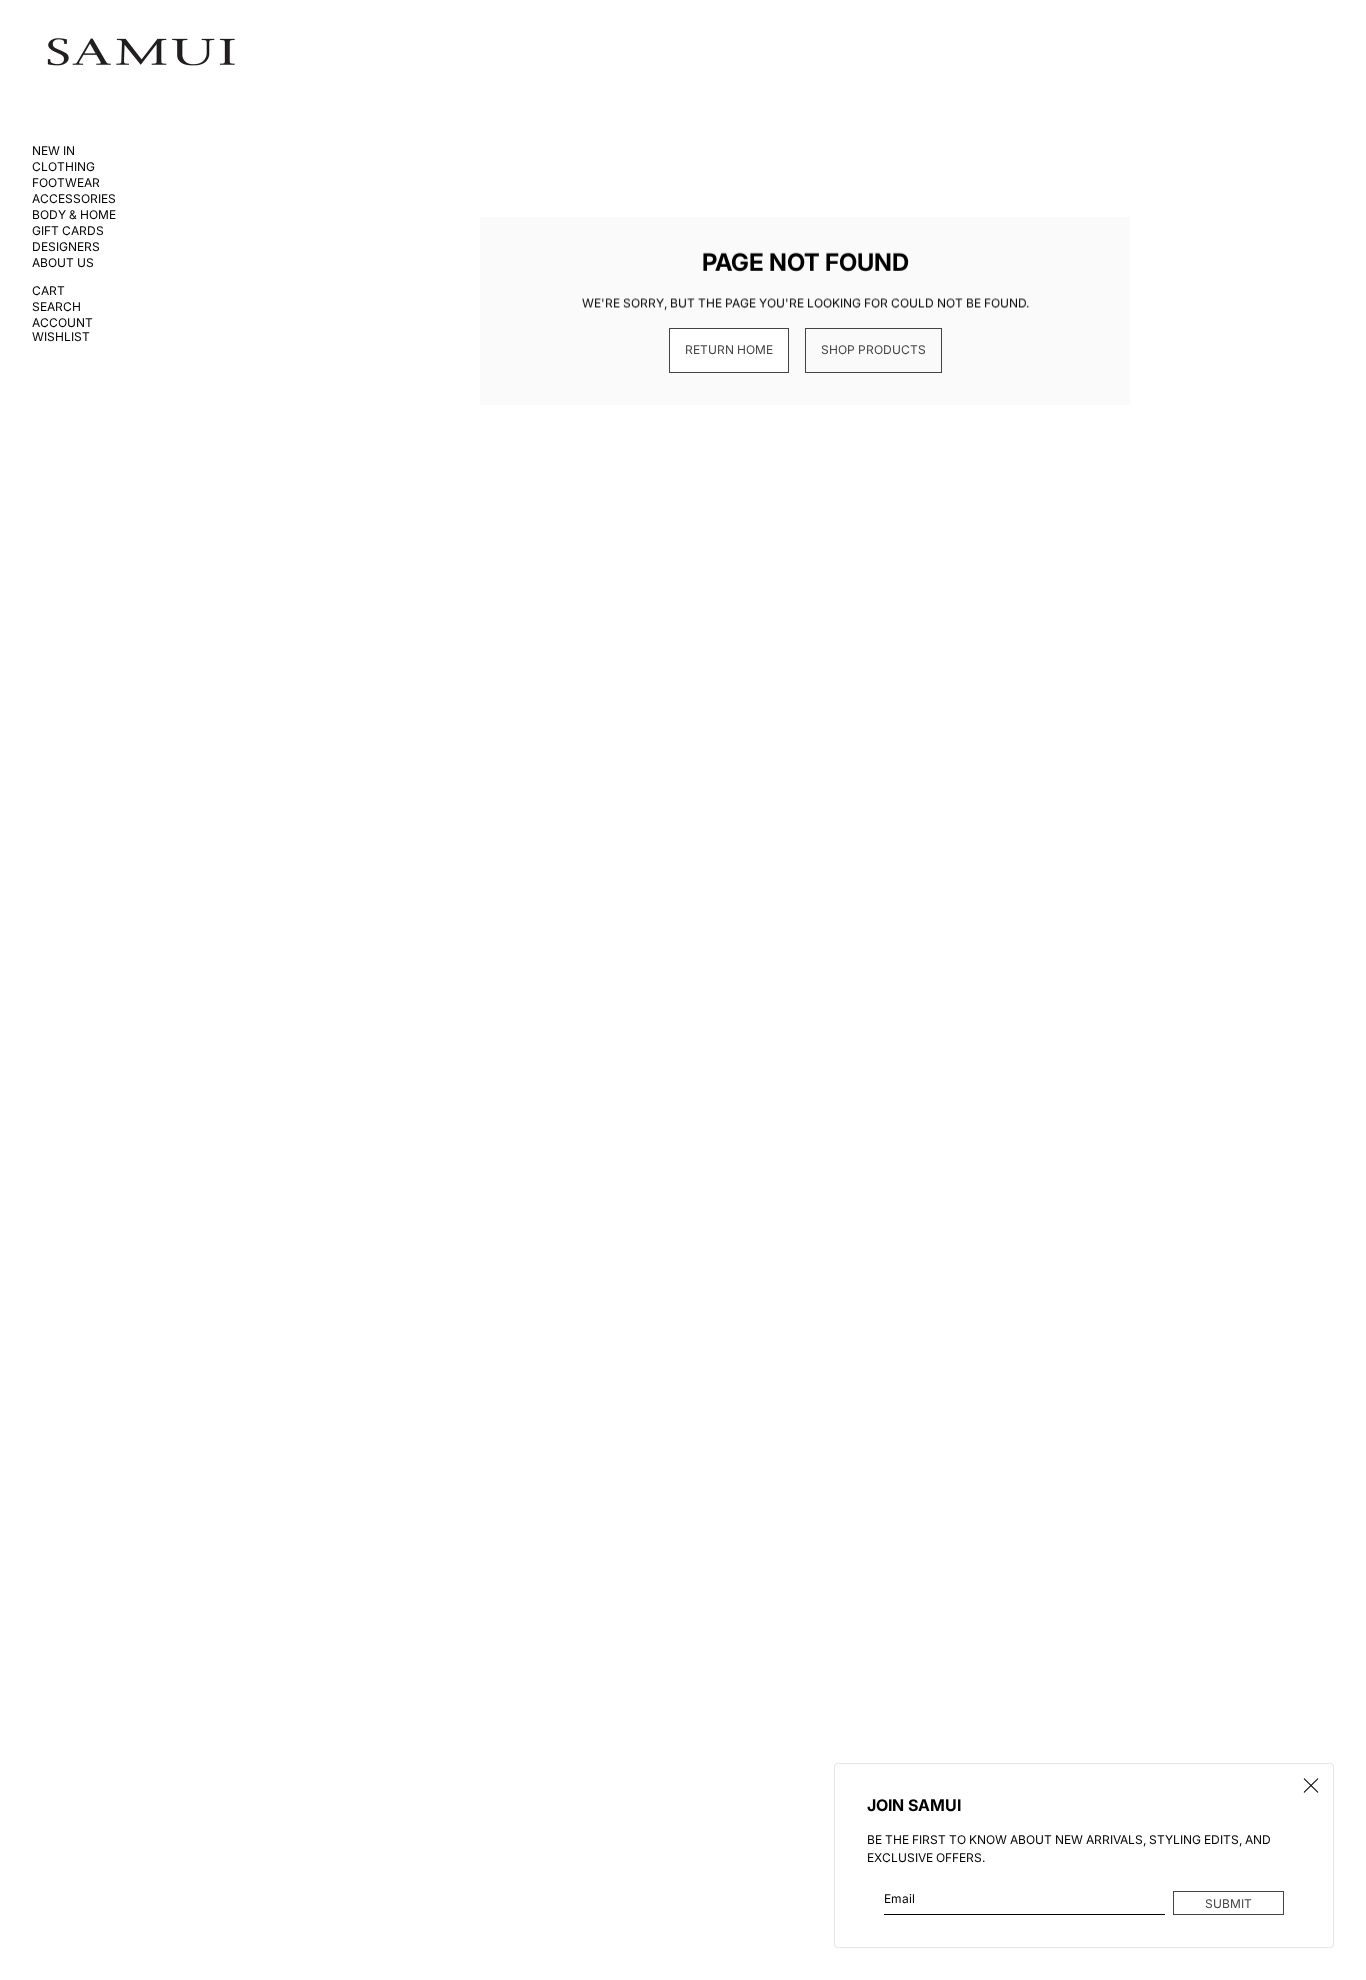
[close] (1311, 1786)
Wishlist (61, 336)
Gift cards (68, 231)
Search (56, 307)
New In (53, 151)
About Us (63, 263)
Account (62, 323)
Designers (66, 247)
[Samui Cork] (141, 52)
